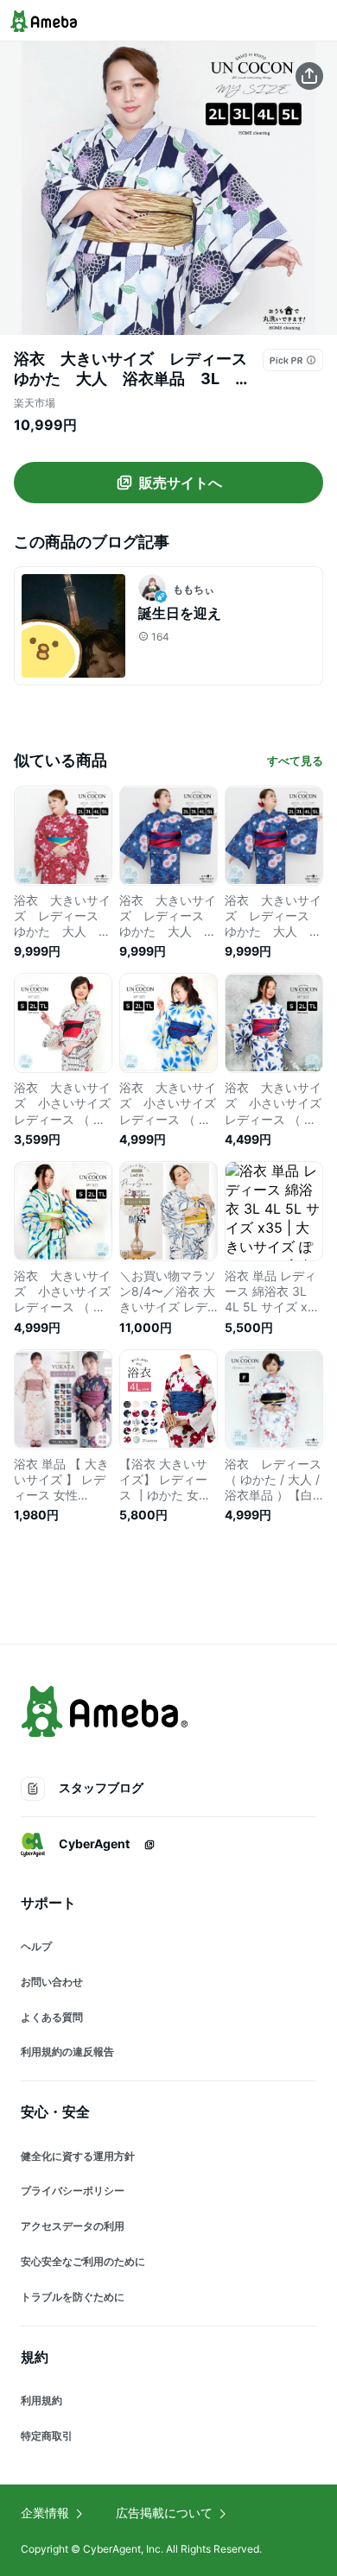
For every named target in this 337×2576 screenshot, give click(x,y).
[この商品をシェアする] (309, 76)
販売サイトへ (181, 483)
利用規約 (41, 2400)
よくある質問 (52, 2017)
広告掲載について (164, 2513)
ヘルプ (36, 1946)
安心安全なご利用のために (83, 2261)
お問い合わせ (52, 1982)
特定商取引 (47, 2436)
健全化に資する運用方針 (78, 2156)
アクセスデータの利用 (73, 2226)
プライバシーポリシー (73, 2191)
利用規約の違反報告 (67, 2052)
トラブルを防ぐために (73, 2297)
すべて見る (295, 761)
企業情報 (45, 2513)
